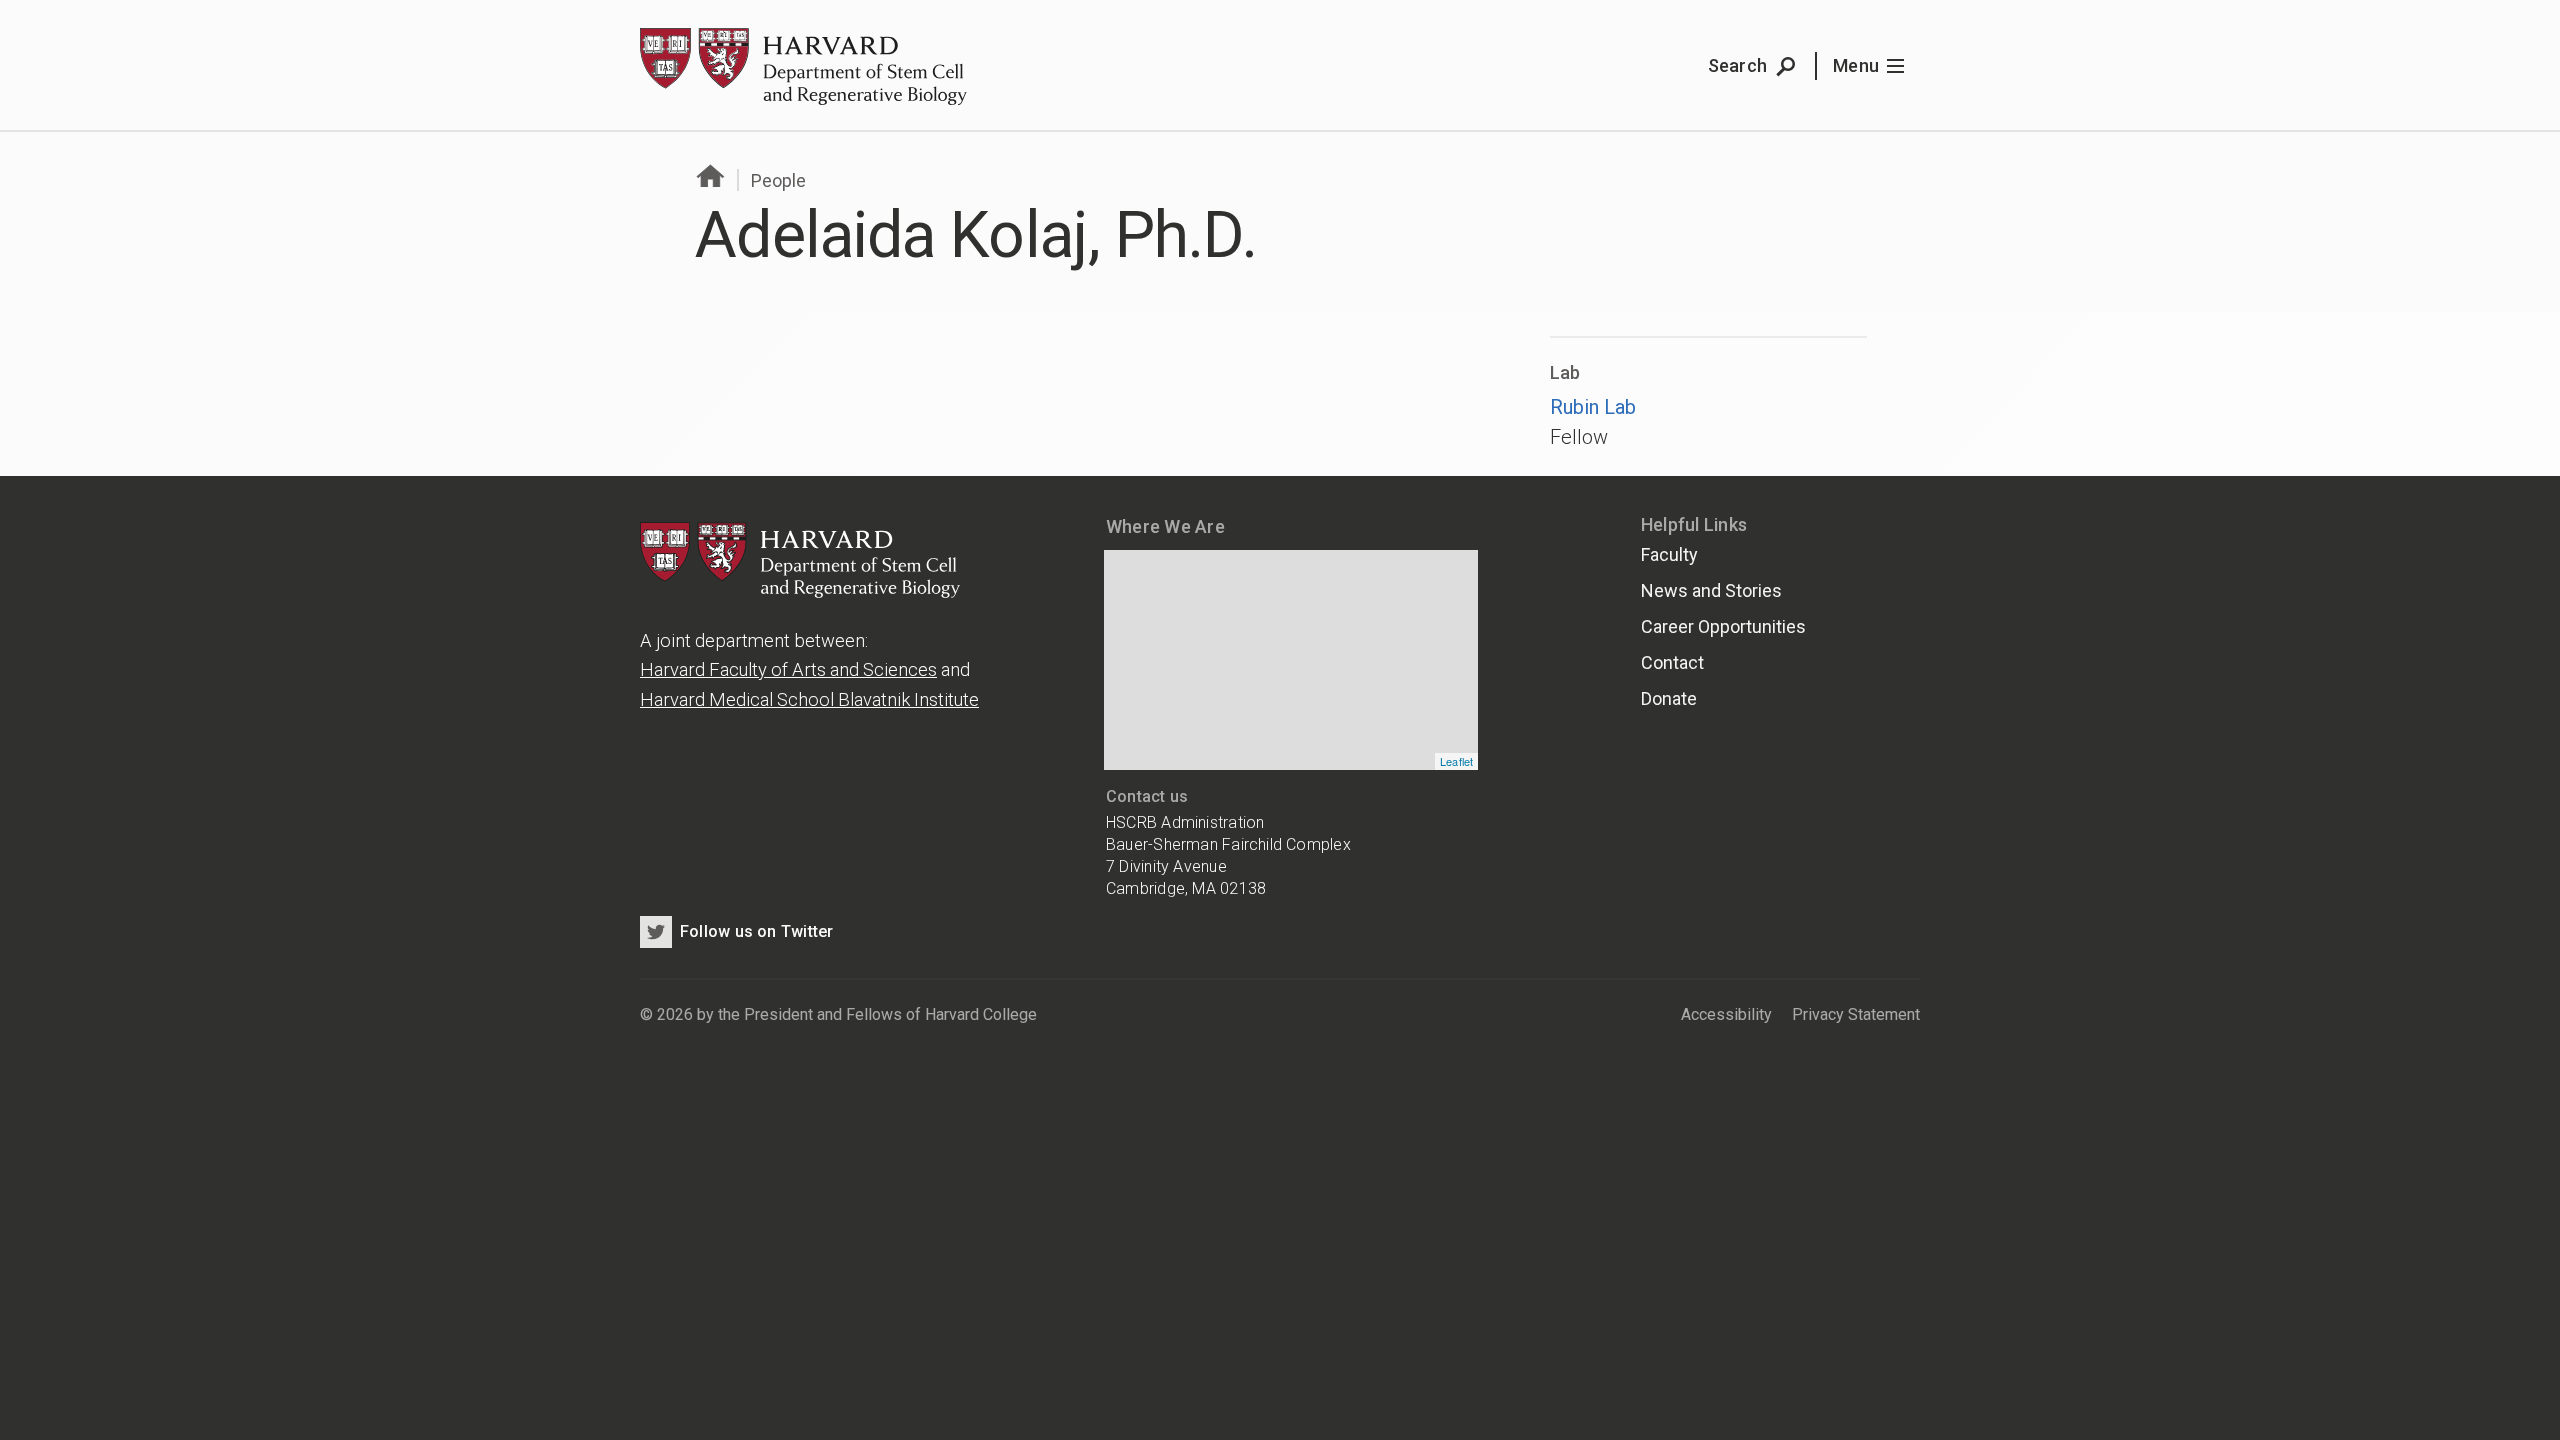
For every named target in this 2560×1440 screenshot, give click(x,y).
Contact (1672, 662)
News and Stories (1711, 590)
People (778, 180)
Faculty (1669, 554)
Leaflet (1457, 761)
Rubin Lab (1593, 407)
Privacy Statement (1856, 1014)
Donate (1669, 698)
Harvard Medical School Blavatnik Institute (809, 699)
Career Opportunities (1723, 626)
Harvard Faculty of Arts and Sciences (788, 669)
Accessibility (1726, 1014)
